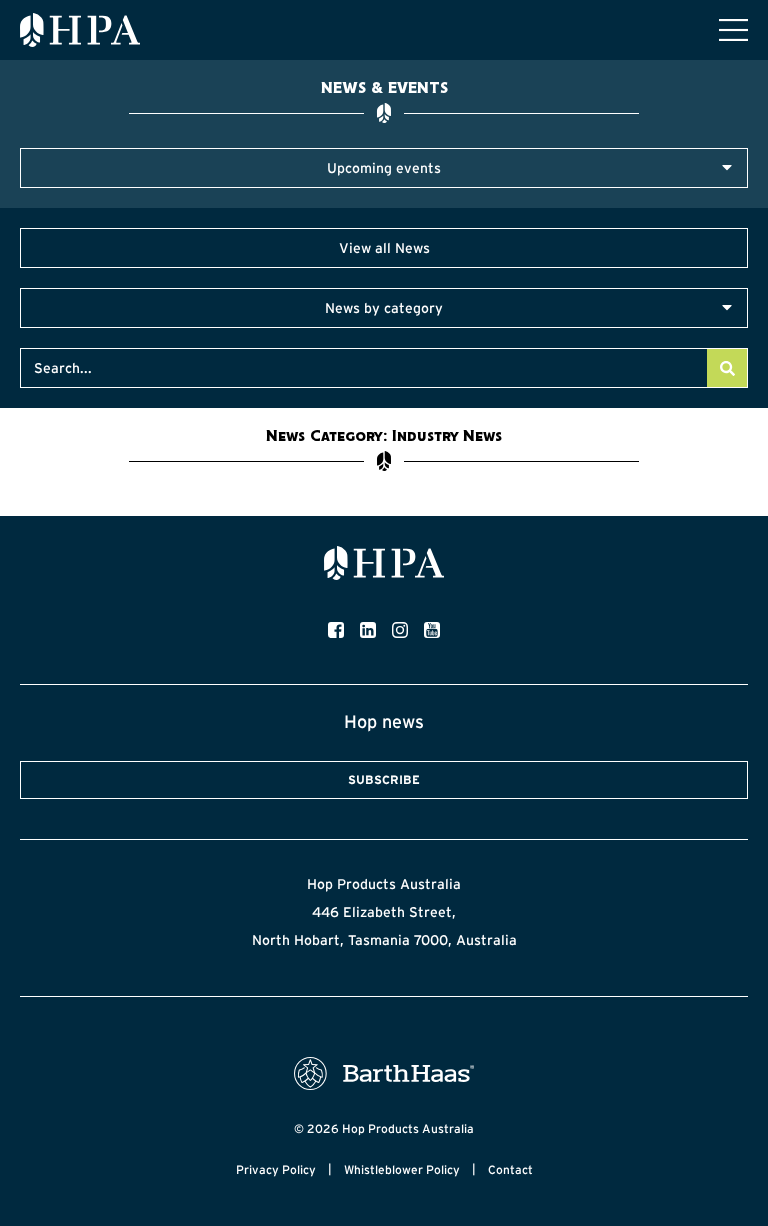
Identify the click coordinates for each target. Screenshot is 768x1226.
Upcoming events (384, 168)
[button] (384, 168)
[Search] (727, 368)
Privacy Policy (276, 1169)
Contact (510, 1169)
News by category (384, 308)
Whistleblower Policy (402, 1169)
